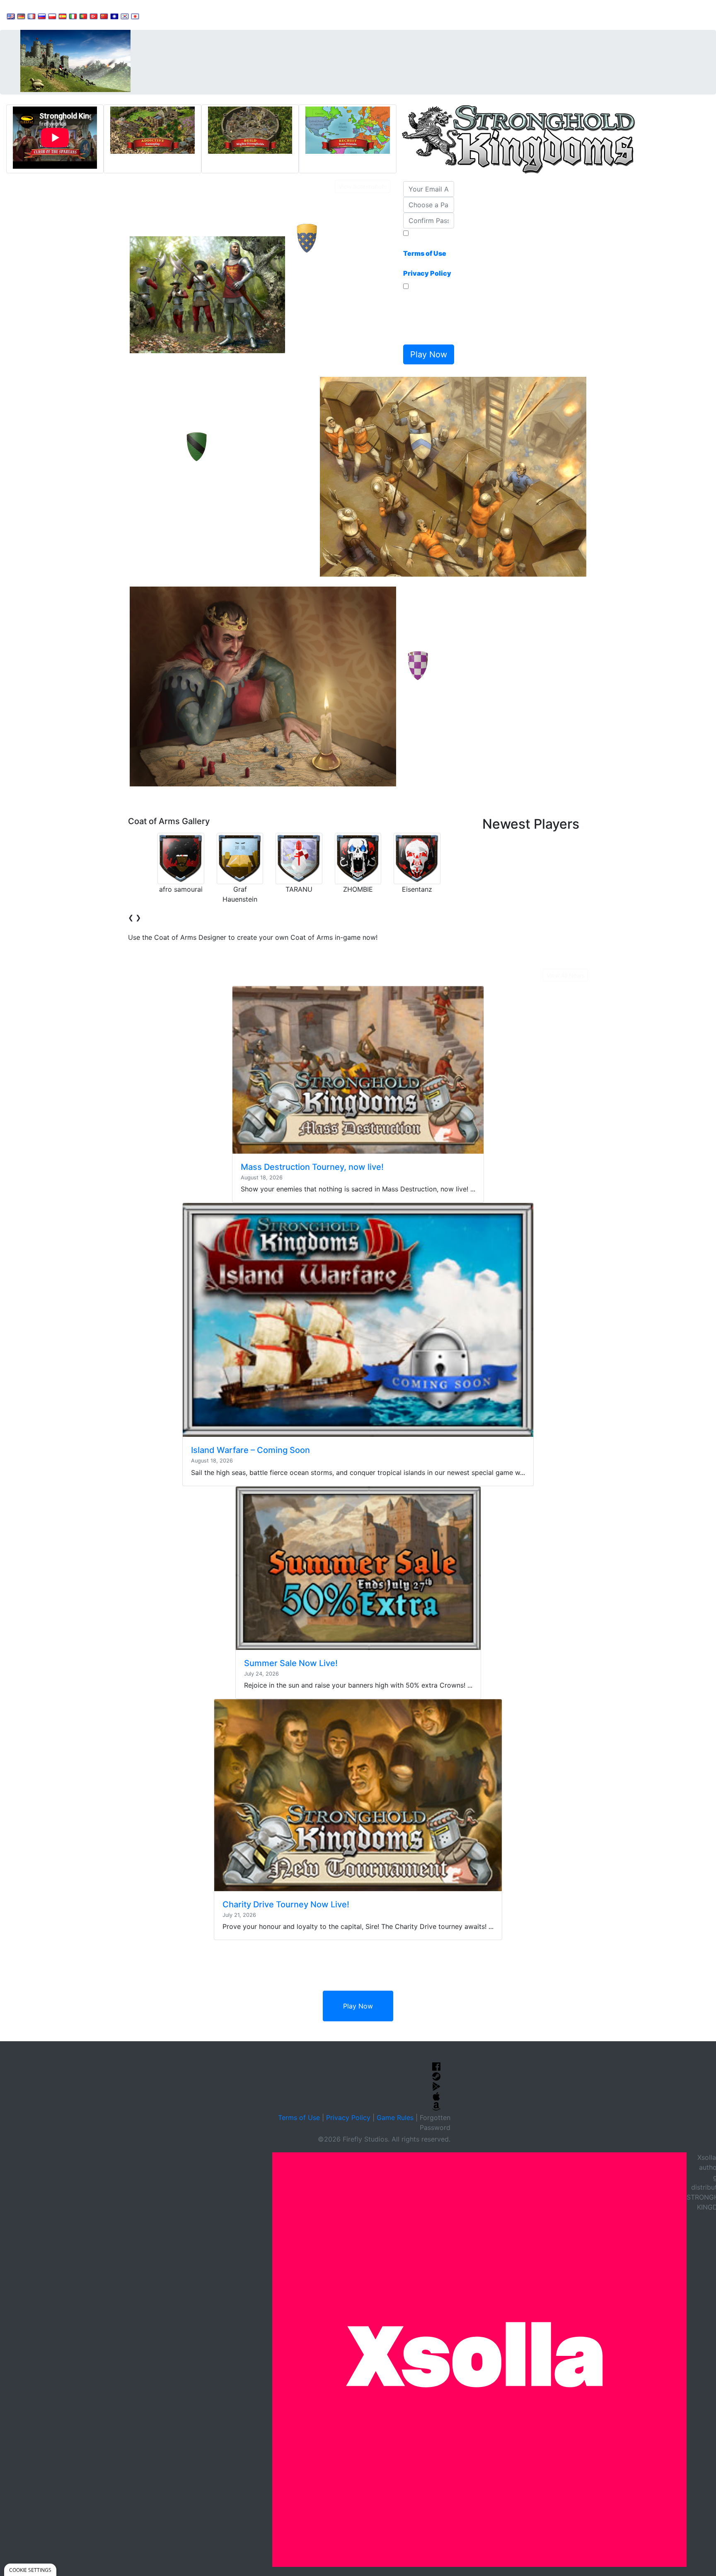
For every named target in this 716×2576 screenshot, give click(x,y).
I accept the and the (427, 258)
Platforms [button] (254, 15)
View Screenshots (363, 186)
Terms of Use (299, 2118)
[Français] (31, 16)
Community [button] (207, 15)
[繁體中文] (114, 16)
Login (290, 15)
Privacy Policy (348, 2118)
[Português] (83, 16)
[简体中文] (104, 16)
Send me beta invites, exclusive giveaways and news (427, 316)
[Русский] (42, 16)
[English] (11, 16)
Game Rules (395, 2118)
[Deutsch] (21, 16)
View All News (565, 975)
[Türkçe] (94, 16)
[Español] (63, 16)
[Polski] (52, 16)
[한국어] (125, 16)
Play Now (358, 2006)
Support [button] (163, 15)
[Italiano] (73, 16)
